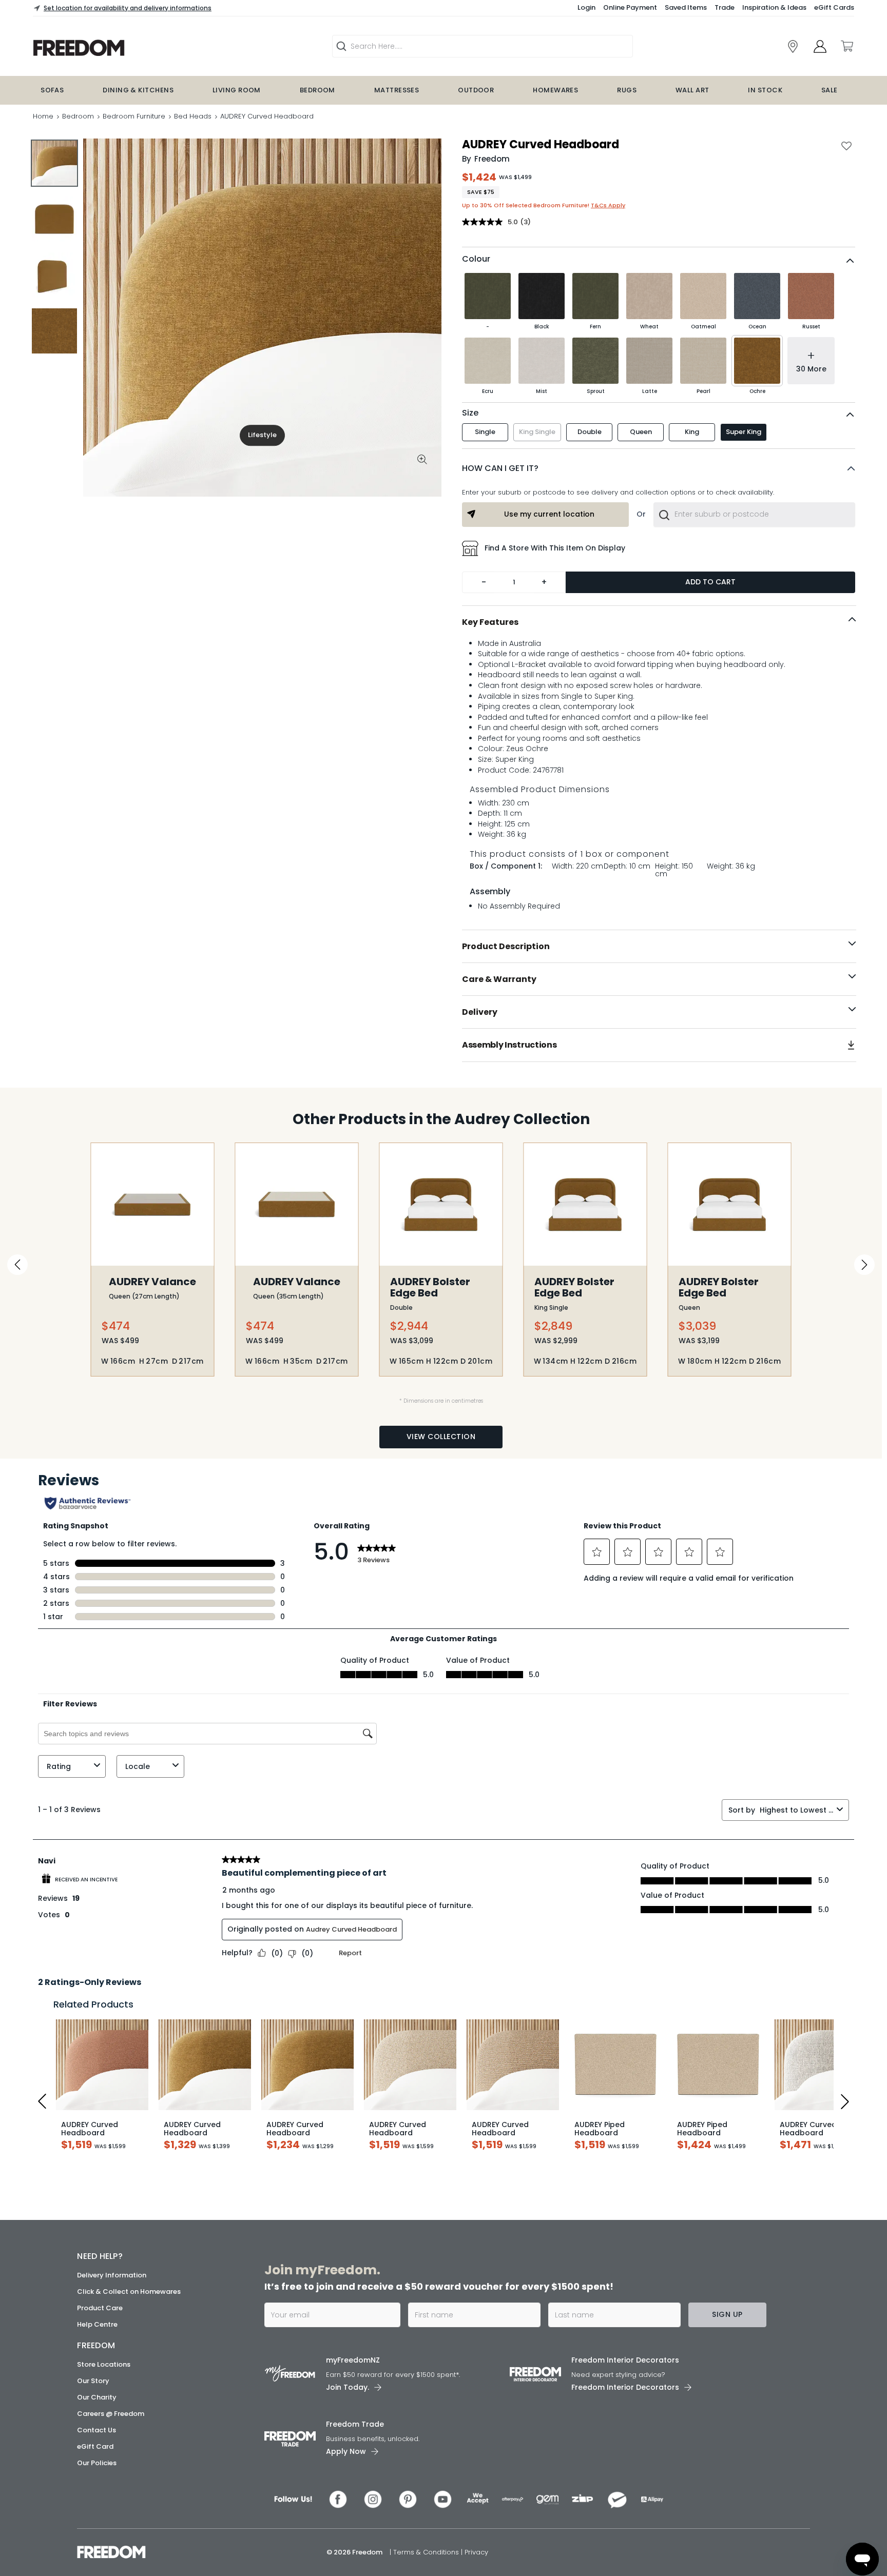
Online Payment (630, 7)
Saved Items (686, 7)
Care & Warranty (499, 979)
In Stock (765, 90)
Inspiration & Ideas (774, 7)
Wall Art (692, 90)
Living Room (237, 90)
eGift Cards (834, 7)
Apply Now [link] (346, 2451)
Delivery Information (112, 2275)
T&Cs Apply (608, 205)
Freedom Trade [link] (355, 2424)
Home (43, 116)
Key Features (490, 622)
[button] (659, 468)
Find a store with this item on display (555, 548)
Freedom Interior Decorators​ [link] (625, 2360)
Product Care (100, 2308)
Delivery (480, 1012)
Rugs (627, 90)
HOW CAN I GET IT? (500, 468)
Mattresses (397, 90)
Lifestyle (262, 435)
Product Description (506, 946)
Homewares (555, 90)
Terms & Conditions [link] (427, 2552)
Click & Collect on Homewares (129, 2292)
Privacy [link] (476, 2552)
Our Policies (97, 2463)
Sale (830, 90)
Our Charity (97, 2397)
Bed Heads (193, 116)
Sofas (52, 90)
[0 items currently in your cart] (846, 46)
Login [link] (586, 7)
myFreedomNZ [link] (353, 2360)
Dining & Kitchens (138, 90)
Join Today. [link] (348, 2387)
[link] (793, 46)
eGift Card (95, 2446)
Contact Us (97, 2430)
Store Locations (104, 2364)
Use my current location (549, 514)
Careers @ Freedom (111, 2414)
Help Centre (97, 2324)
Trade (725, 7)
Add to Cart (710, 582)
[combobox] (754, 515)
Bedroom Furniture (134, 116)
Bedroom (317, 90)
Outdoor (476, 90)
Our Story (93, 2381)
